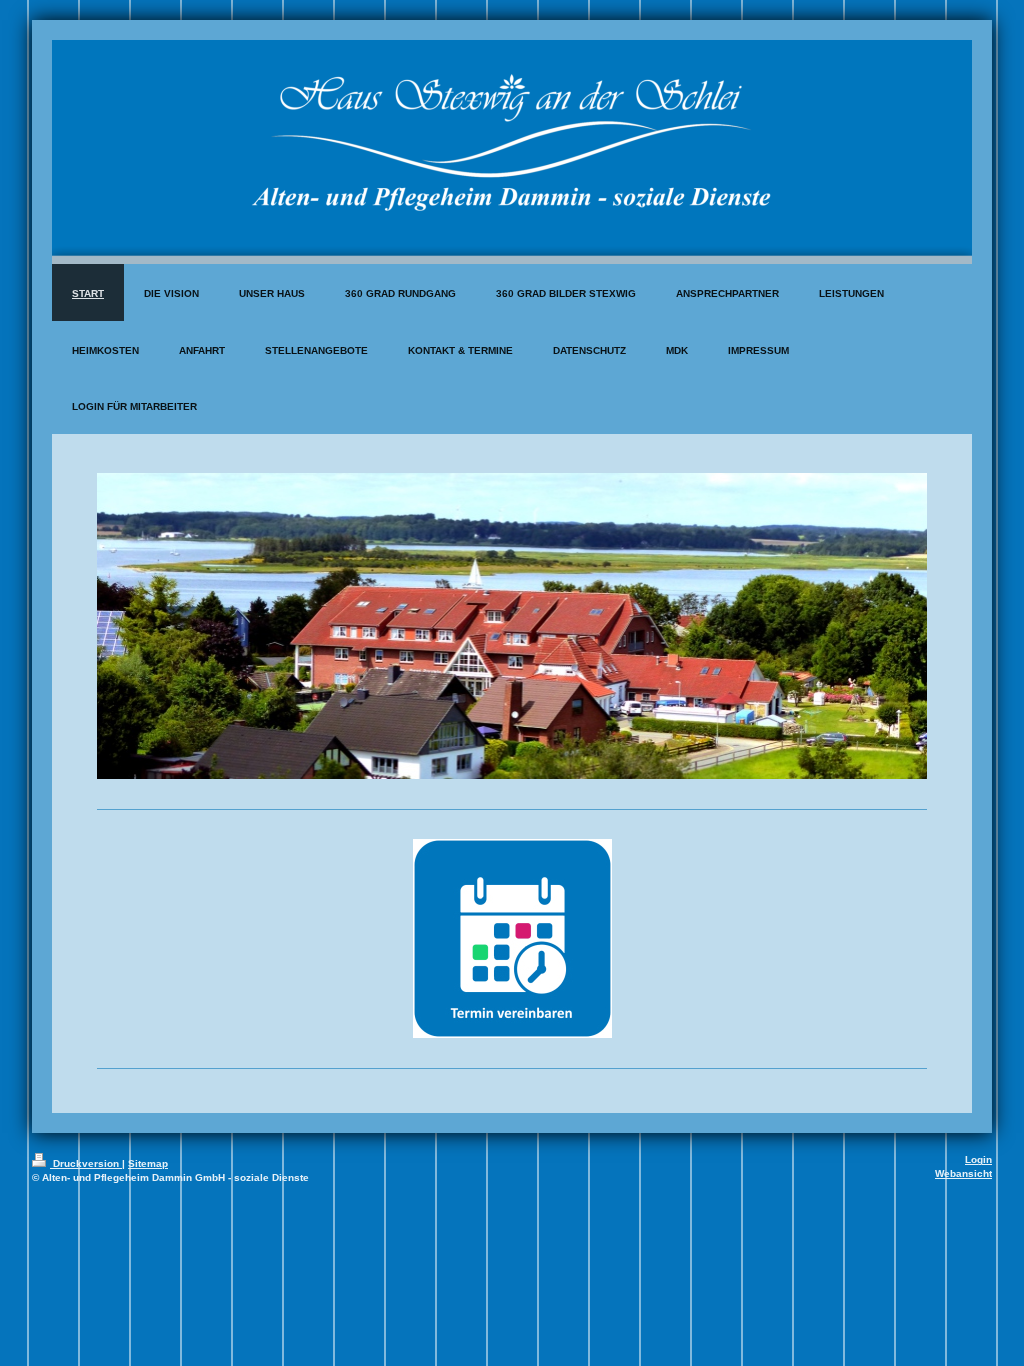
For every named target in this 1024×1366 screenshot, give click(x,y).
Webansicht (963, 1173)
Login (978, 1159)
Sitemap (148, 1163)
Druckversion (86, 1163)
